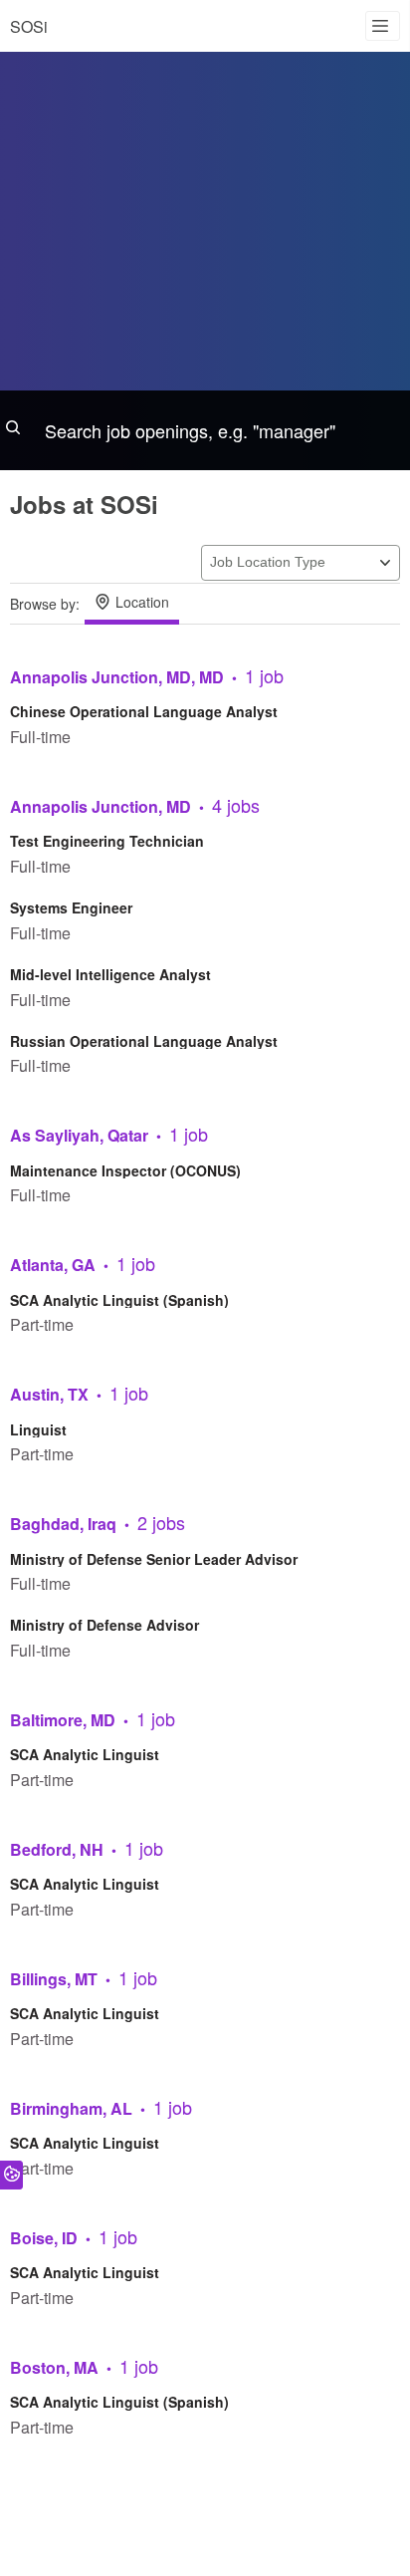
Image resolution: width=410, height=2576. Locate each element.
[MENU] (383, 26)
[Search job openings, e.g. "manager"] (205, 430)
